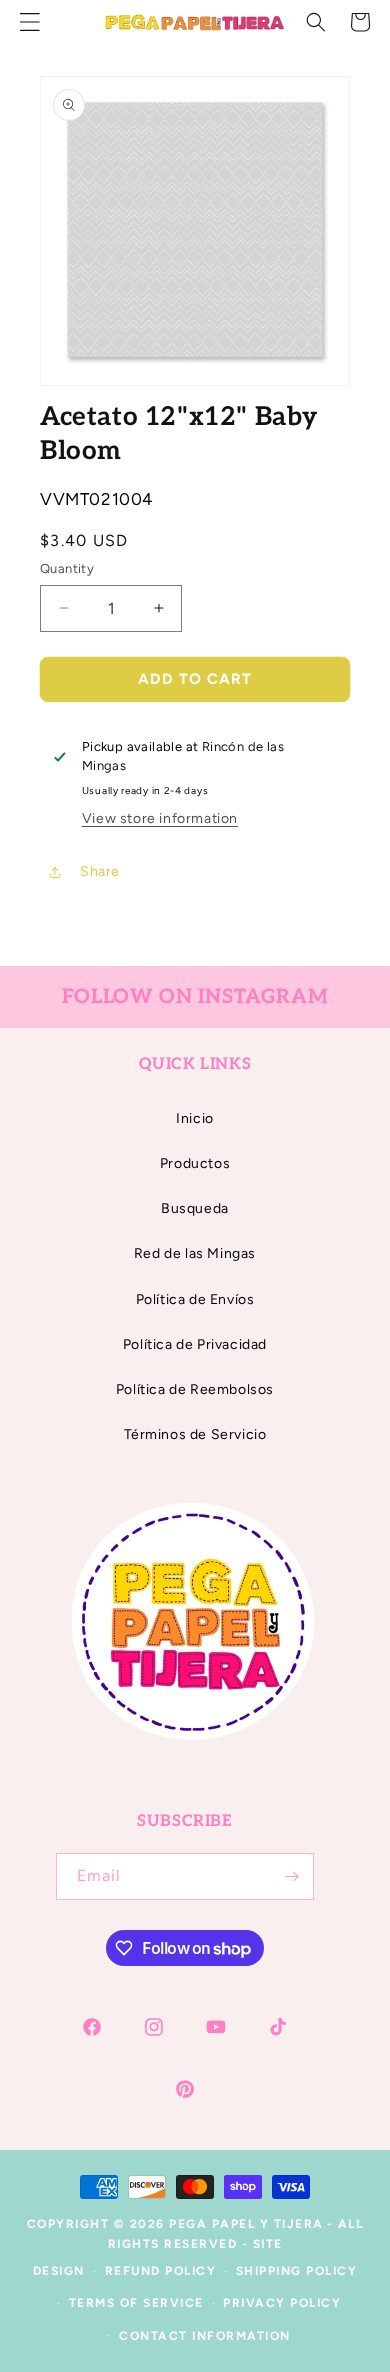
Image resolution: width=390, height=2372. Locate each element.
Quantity (67, 568)
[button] (316, 22)
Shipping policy (297, 2271)
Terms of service (136, 2303)
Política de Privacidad (195, 1344)
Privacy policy (282, 2303)
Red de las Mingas (195, 1253)
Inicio (195, 1118)
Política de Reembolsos (195, 1389)
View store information (160, 818)
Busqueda (195, 1208)
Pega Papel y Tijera (246, 2224)
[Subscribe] (291, 1876)
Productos (195, 1163)
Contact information (205, 2336)
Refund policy (161, 2271)
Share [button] (100, 871)
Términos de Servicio (195, 1434)
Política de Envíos (195, 1299)
